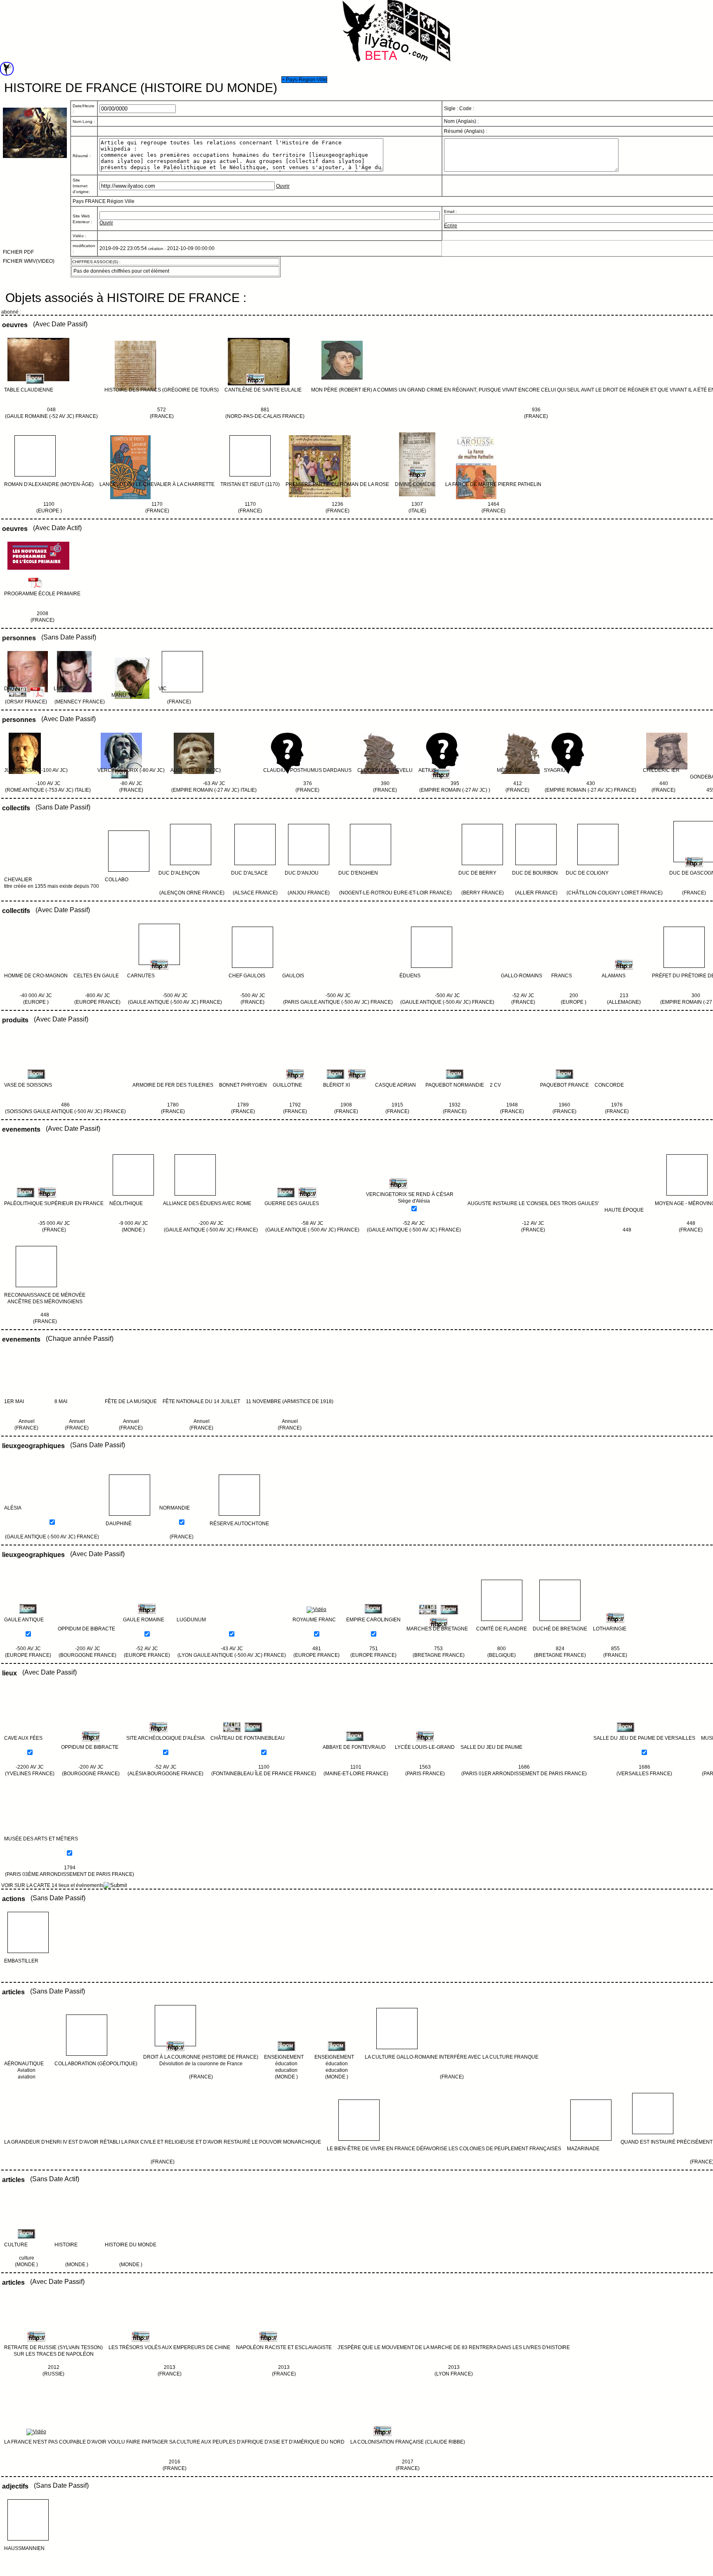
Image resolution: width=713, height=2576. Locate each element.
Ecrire (451, 226)
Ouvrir (283, 186)
